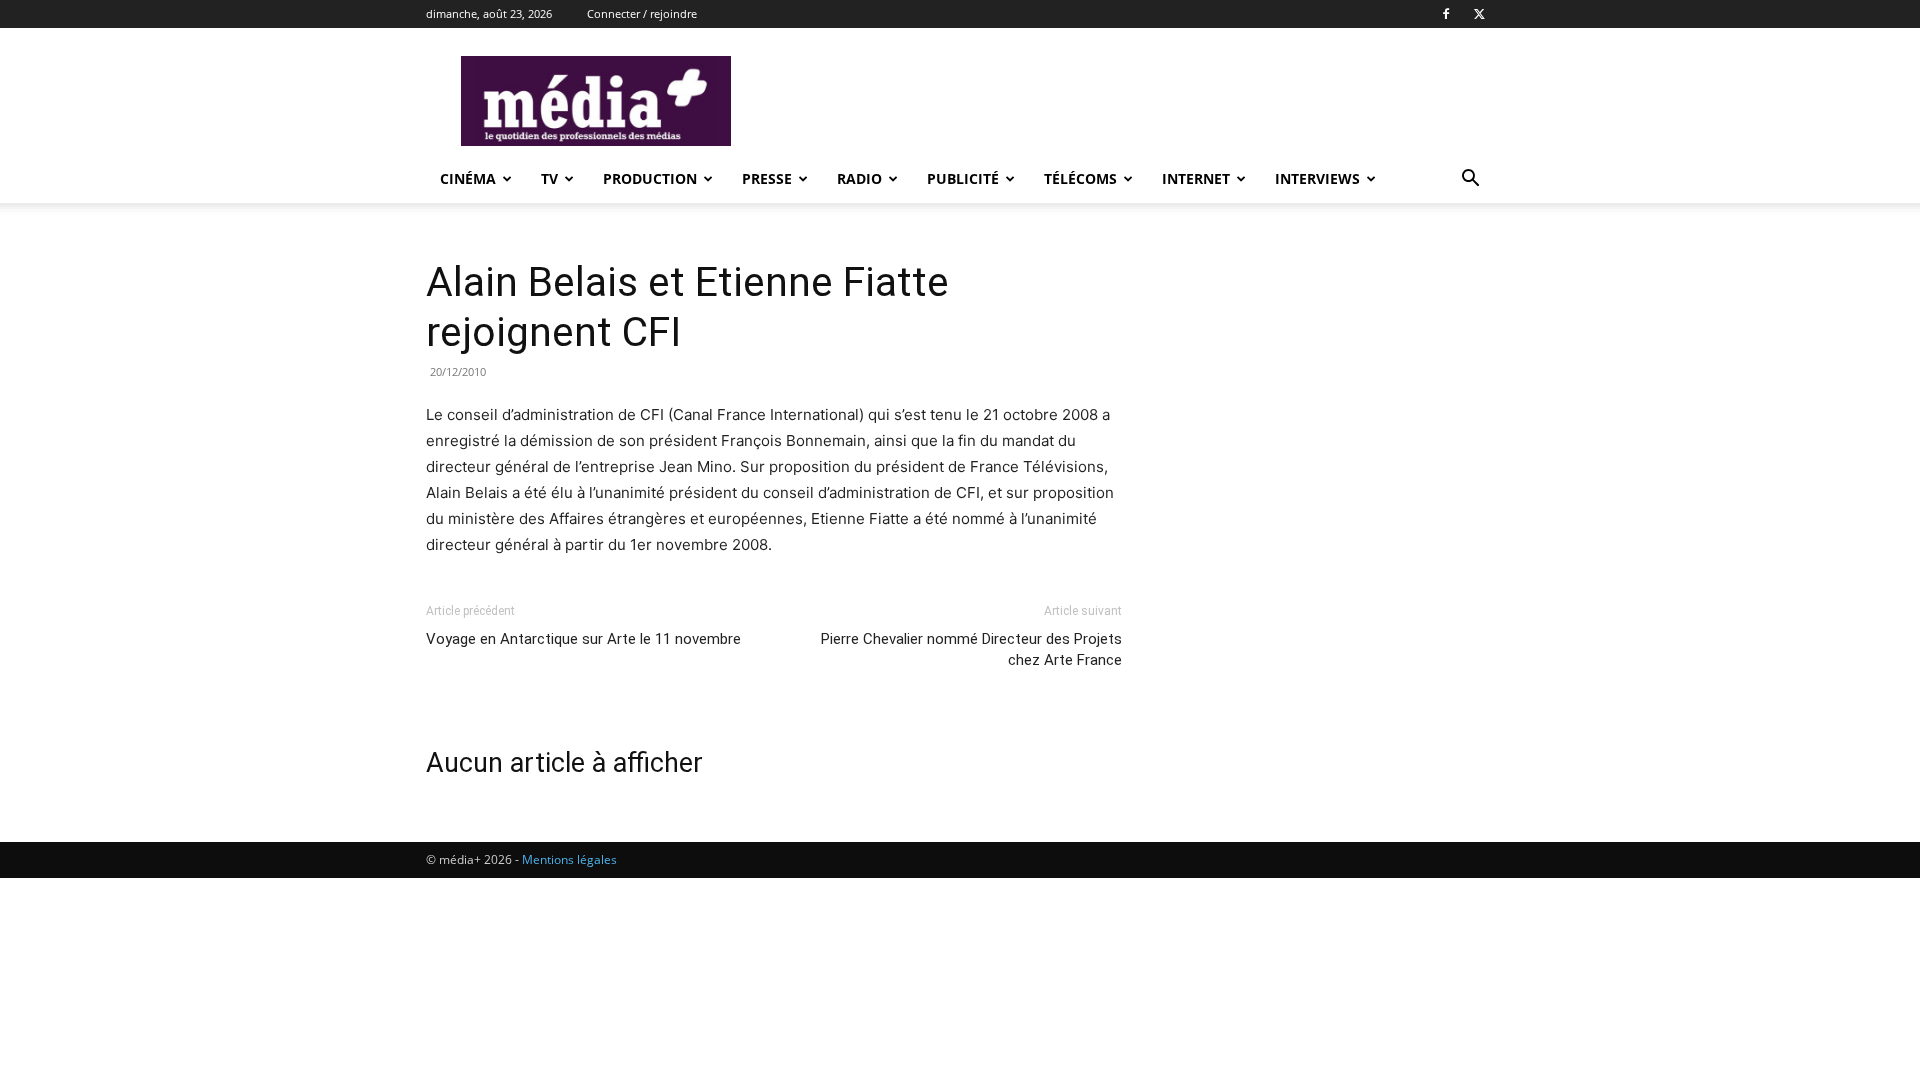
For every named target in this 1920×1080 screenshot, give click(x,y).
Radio (859, 178)
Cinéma (468, 178)
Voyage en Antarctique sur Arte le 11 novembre (583, 639)
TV (549, 178)
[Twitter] (1479, 14)
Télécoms (1080, 178)
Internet (1196, 178)
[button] (1470, 180)
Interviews (1317, 178)
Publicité (963, 178)
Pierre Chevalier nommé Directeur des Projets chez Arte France (971, 649)
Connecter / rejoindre (642, 13)
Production (650, 178)
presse (767, 178)
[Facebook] (1446, 14)
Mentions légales (569, 859)
